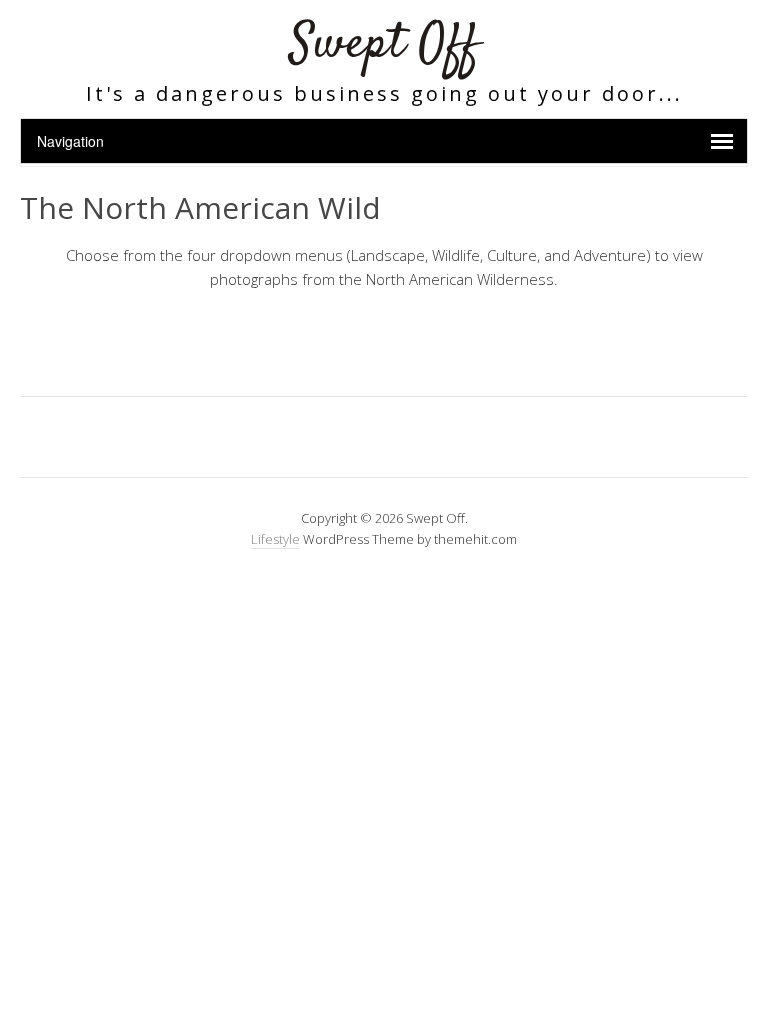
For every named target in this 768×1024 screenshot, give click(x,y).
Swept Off (384, 44)
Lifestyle (275, 539)
